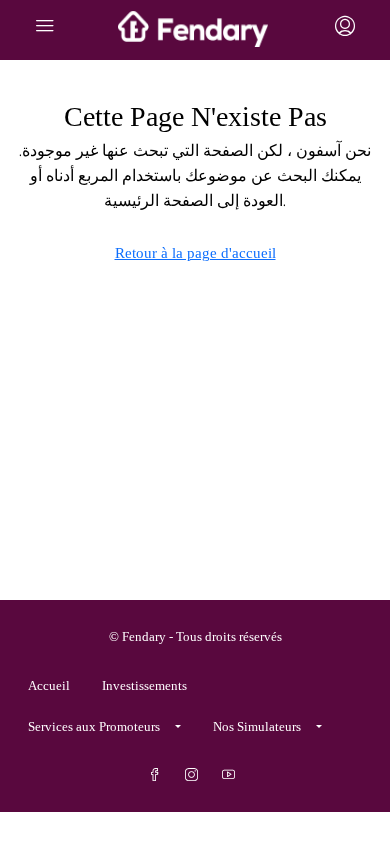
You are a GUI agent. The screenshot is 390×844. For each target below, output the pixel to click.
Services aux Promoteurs (94, 726)
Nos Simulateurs (257, 726)
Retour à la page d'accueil (195, 253)
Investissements (144, 685)
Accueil (49, 685)
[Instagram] (195, 775)
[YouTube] (232, 775)
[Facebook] (158, 775)
